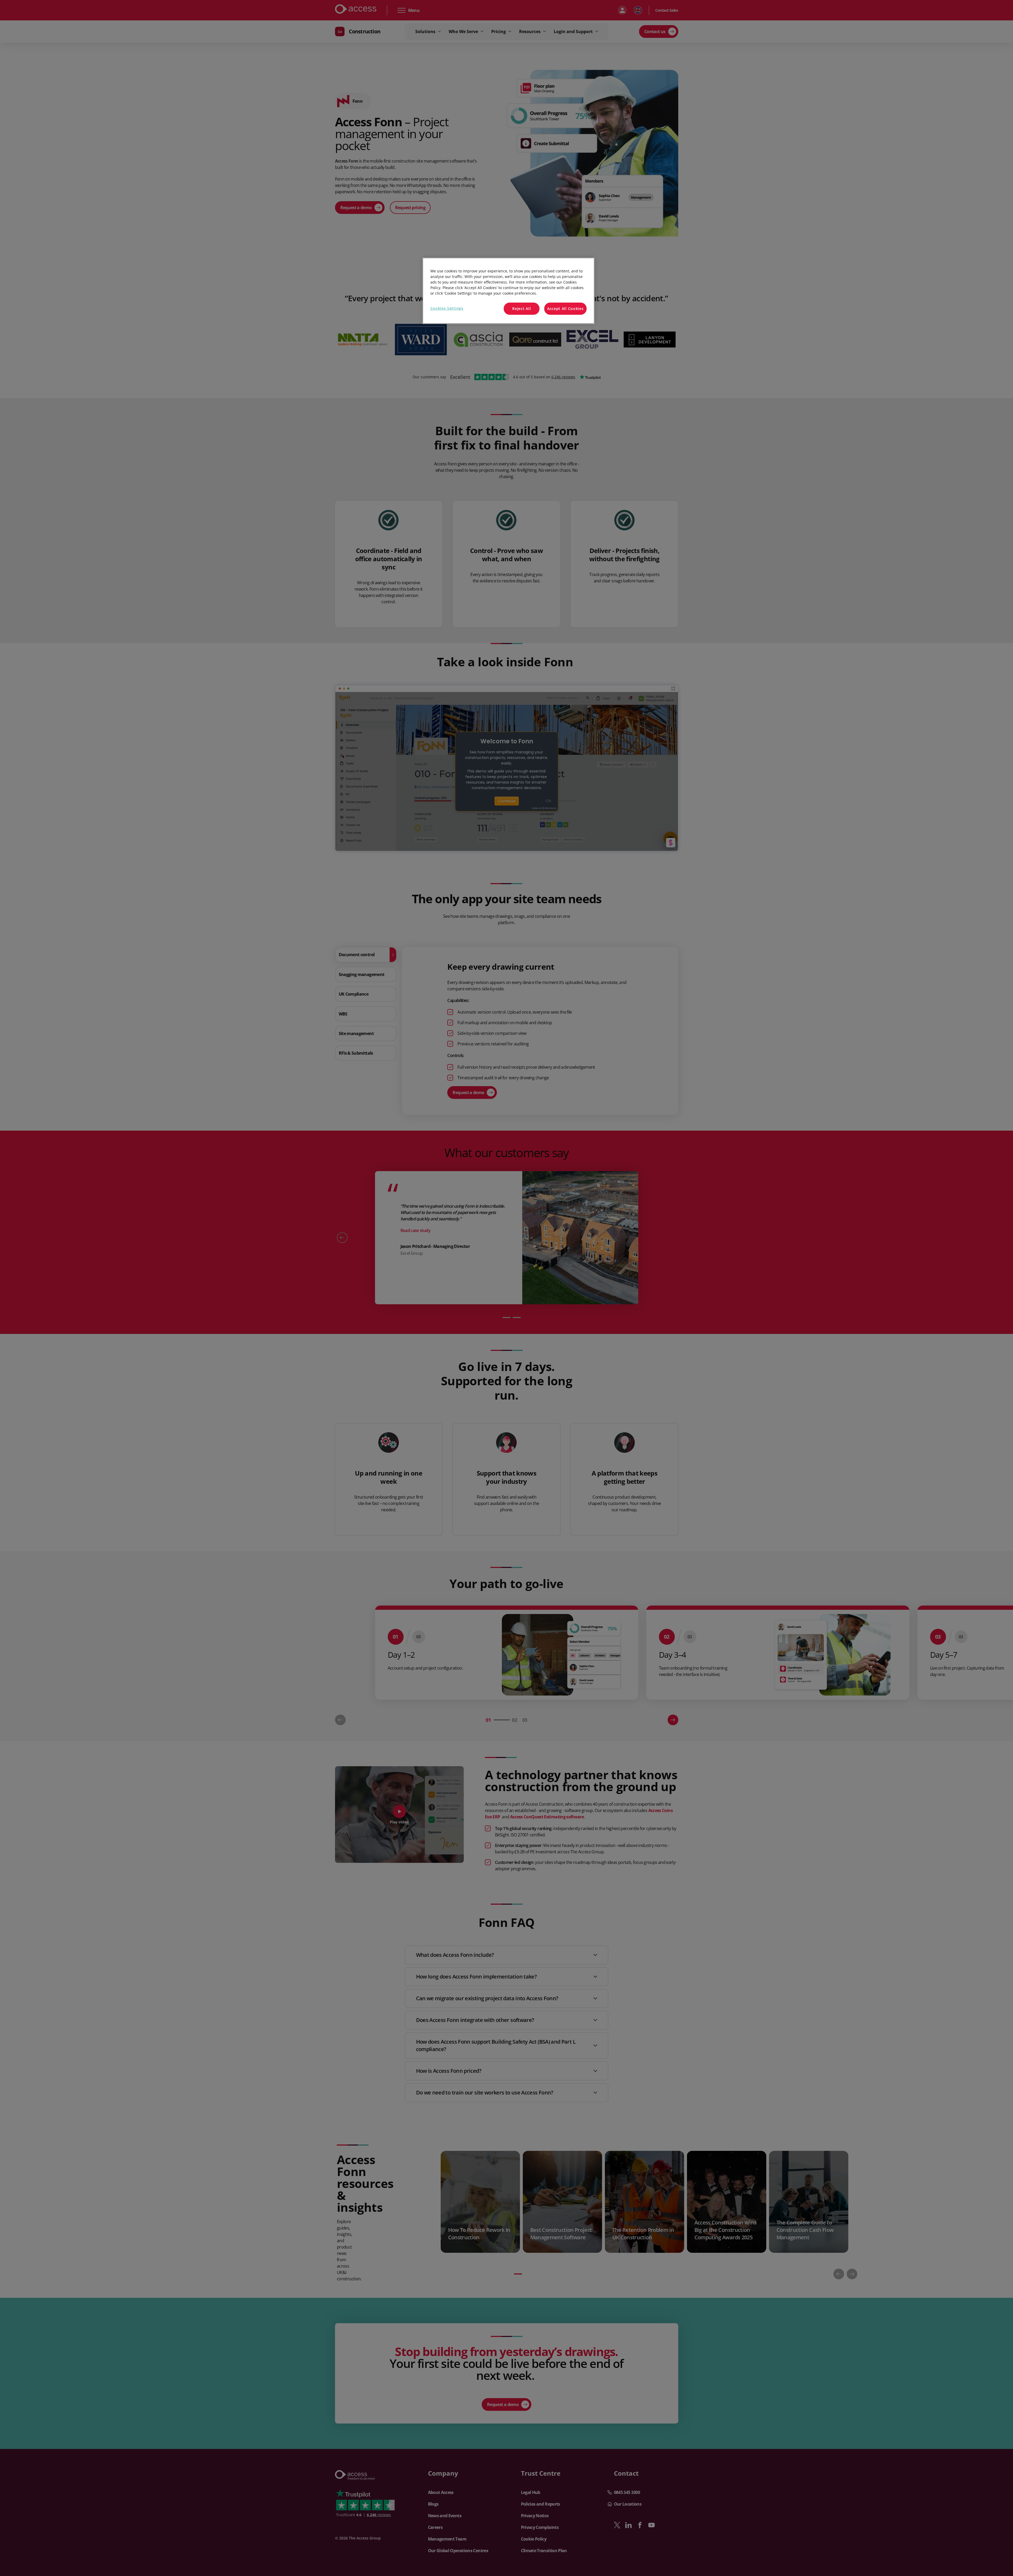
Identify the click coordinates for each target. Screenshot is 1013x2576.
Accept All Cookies (565, 309)
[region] (508, 291)
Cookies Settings (447, 308)
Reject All (521, 309)
